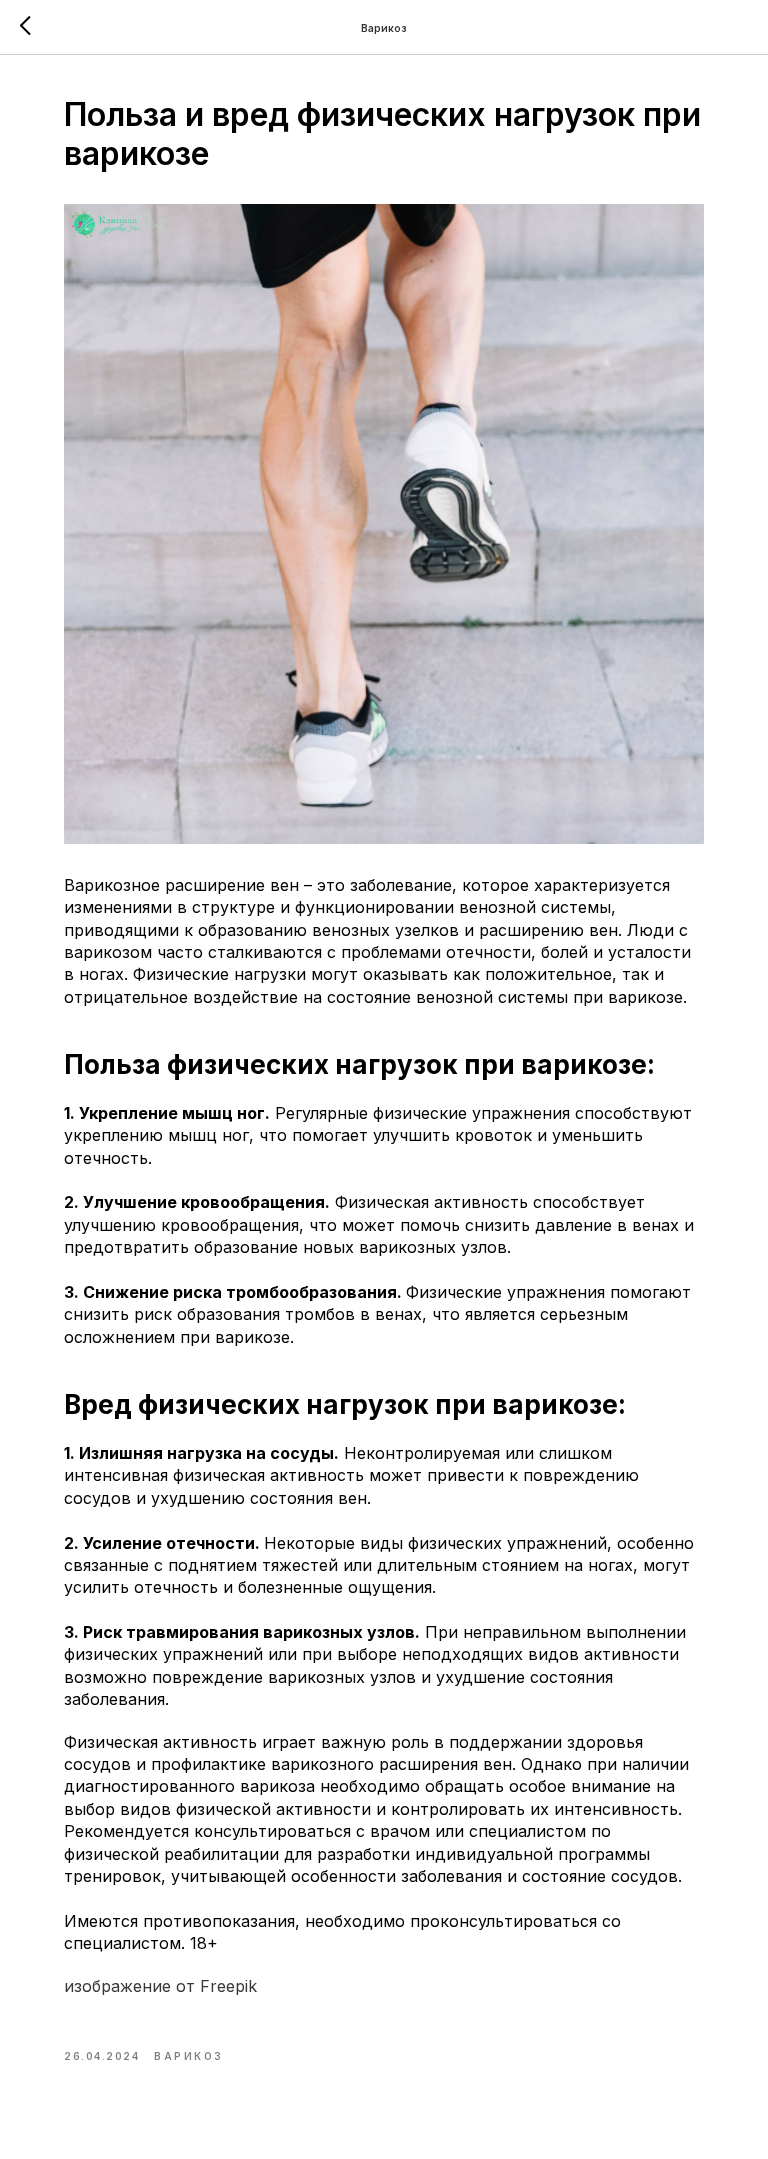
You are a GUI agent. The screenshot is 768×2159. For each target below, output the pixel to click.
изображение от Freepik (160, 1986)
